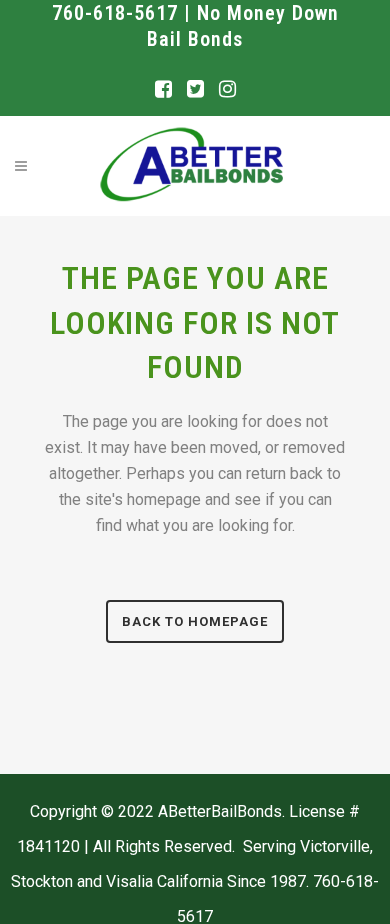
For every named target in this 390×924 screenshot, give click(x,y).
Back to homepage (195, 621)
